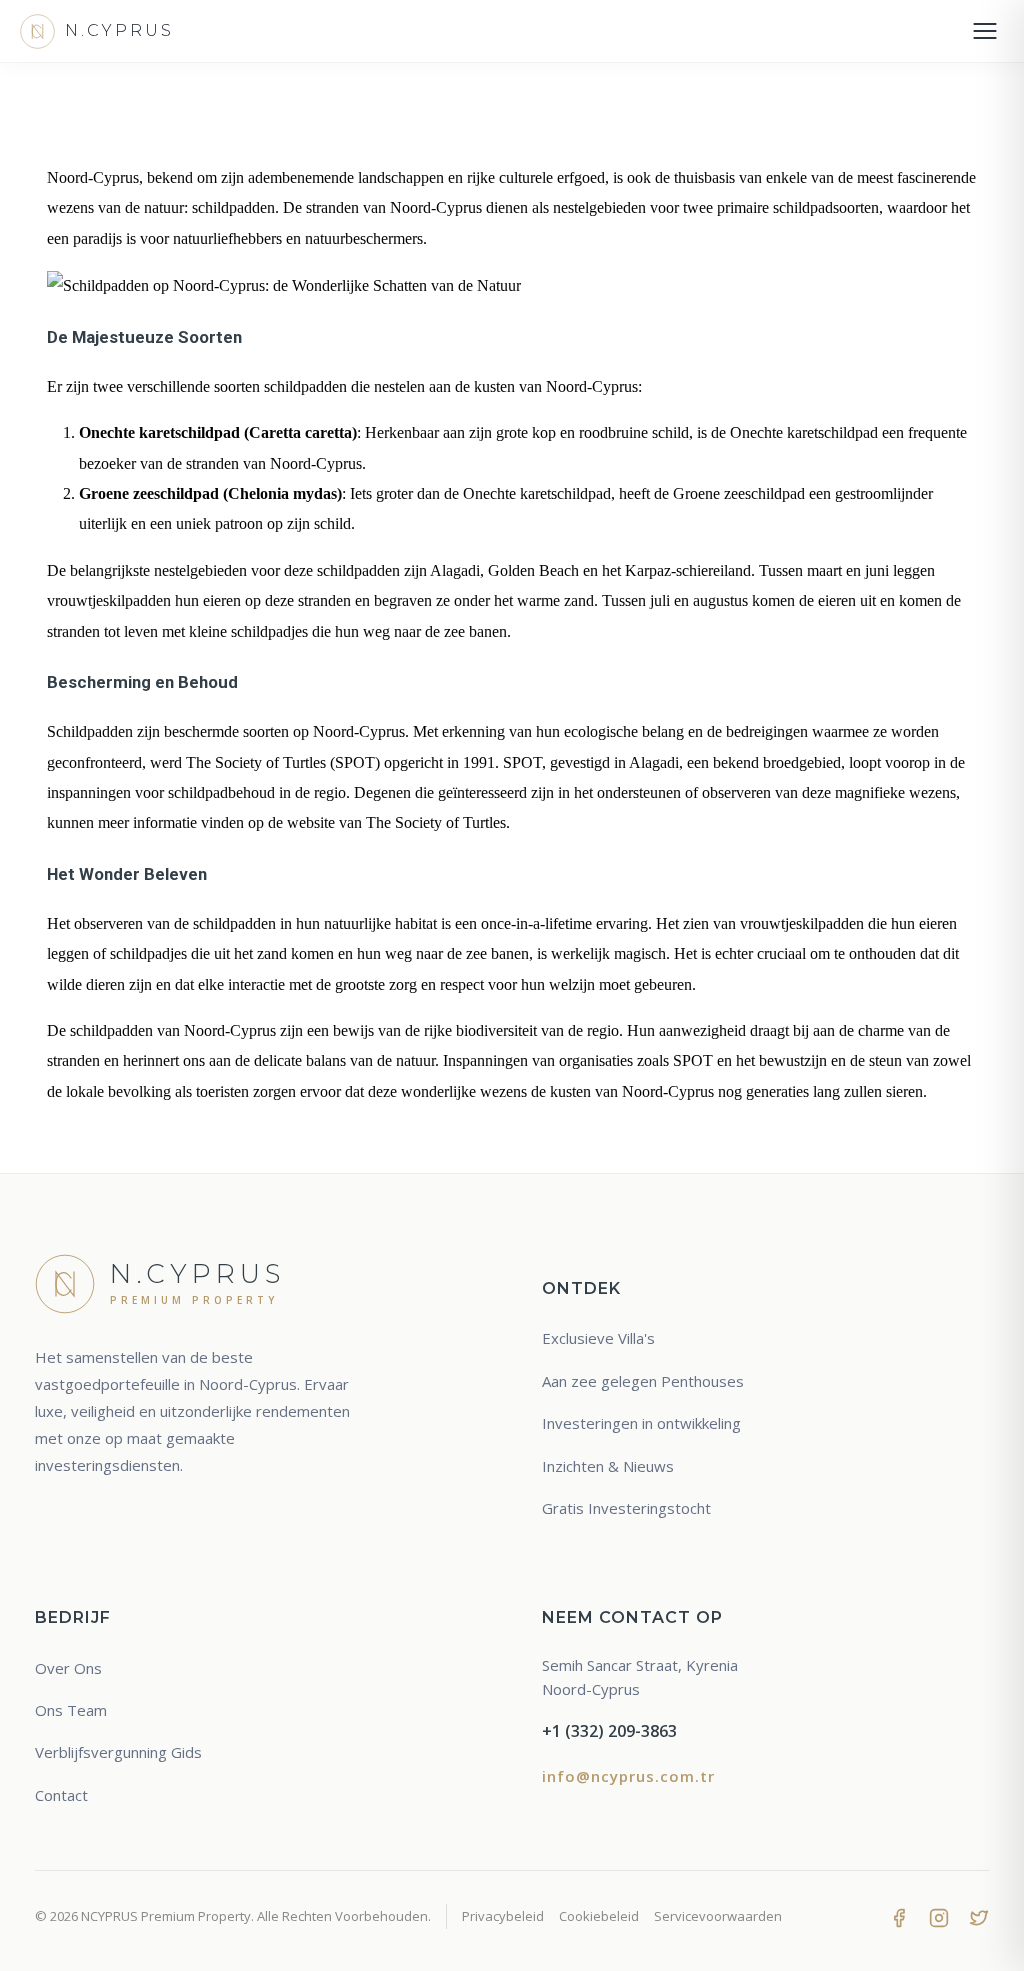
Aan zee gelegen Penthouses (643, 1381)
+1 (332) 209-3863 (609, 1731)
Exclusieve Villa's (598, 1338)
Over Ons (68, 1668)
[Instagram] (939, 1916)
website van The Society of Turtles (396, 822)
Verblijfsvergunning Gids (118, 1752)
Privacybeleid (503, 1916)
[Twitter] (979, 1916)
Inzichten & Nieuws (608, 1466)
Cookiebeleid (599, 1916)
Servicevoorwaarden (718, 1916)
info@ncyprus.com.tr (628, 1776)
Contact (61, 1795)
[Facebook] (899, 1916)
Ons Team (71, 1710)
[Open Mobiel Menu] (985, 31)
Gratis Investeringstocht (626, 1508)
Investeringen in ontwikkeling (641, 1423)
